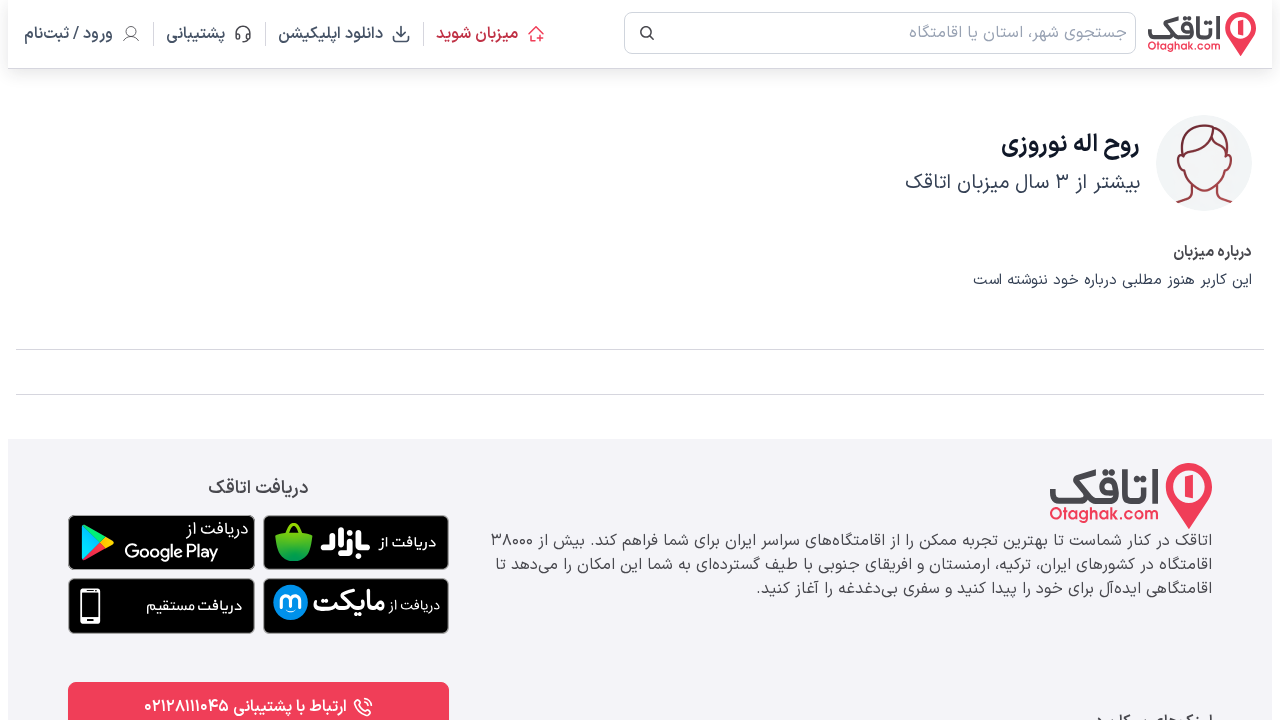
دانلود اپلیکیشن (330, 34)
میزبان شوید (477, 34)
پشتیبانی (204, 34)
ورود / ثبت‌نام (68, 34)
